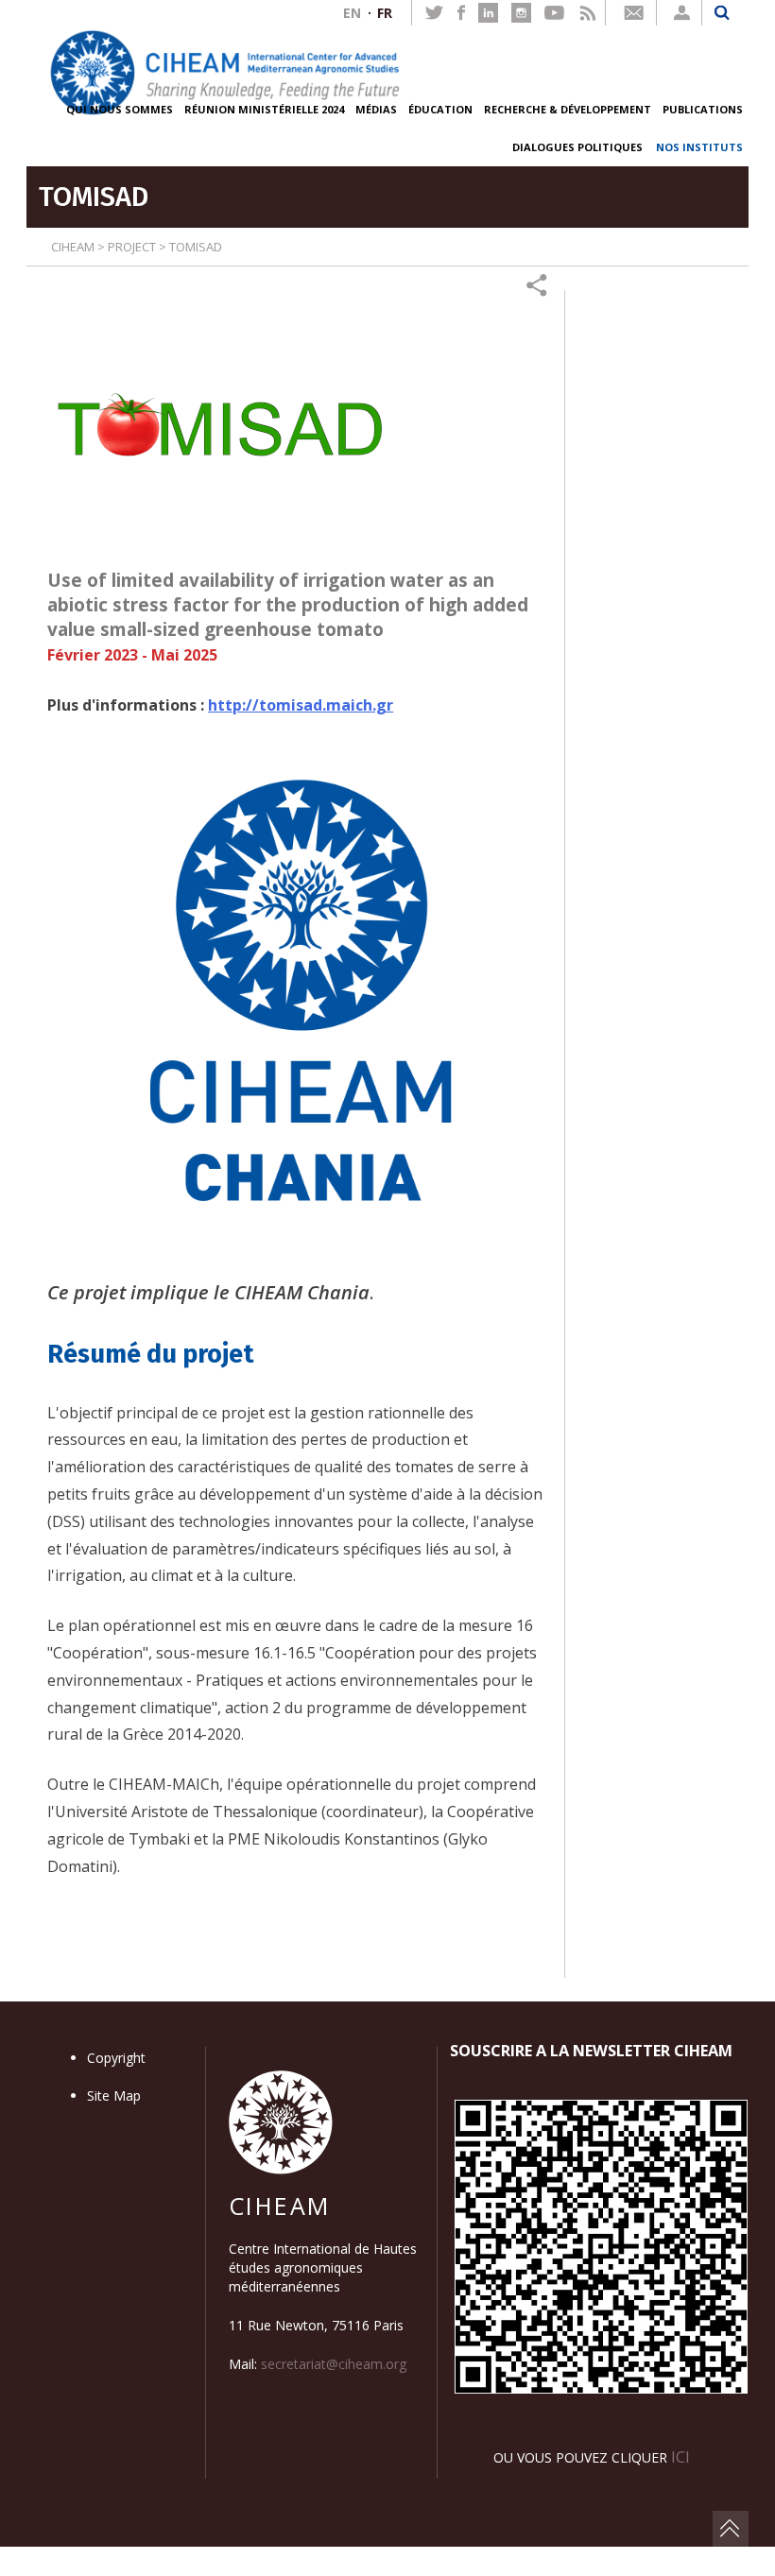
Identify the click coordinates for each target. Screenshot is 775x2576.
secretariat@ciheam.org (334, 2364)
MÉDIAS (376, 109)
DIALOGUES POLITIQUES (577, 147)
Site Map (114, 2095)
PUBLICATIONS (703, 109)
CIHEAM (73, 247)
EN (352, 13)
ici (680, 2456)
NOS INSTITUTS (699, 147)
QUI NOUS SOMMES (120, 109)
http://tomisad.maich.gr (301, 705)
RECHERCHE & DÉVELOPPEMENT (568, 109)
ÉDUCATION (440, 109)
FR (385, 13)
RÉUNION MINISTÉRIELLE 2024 (264, 109)
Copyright (116, 2058)
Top (731, 2529)
